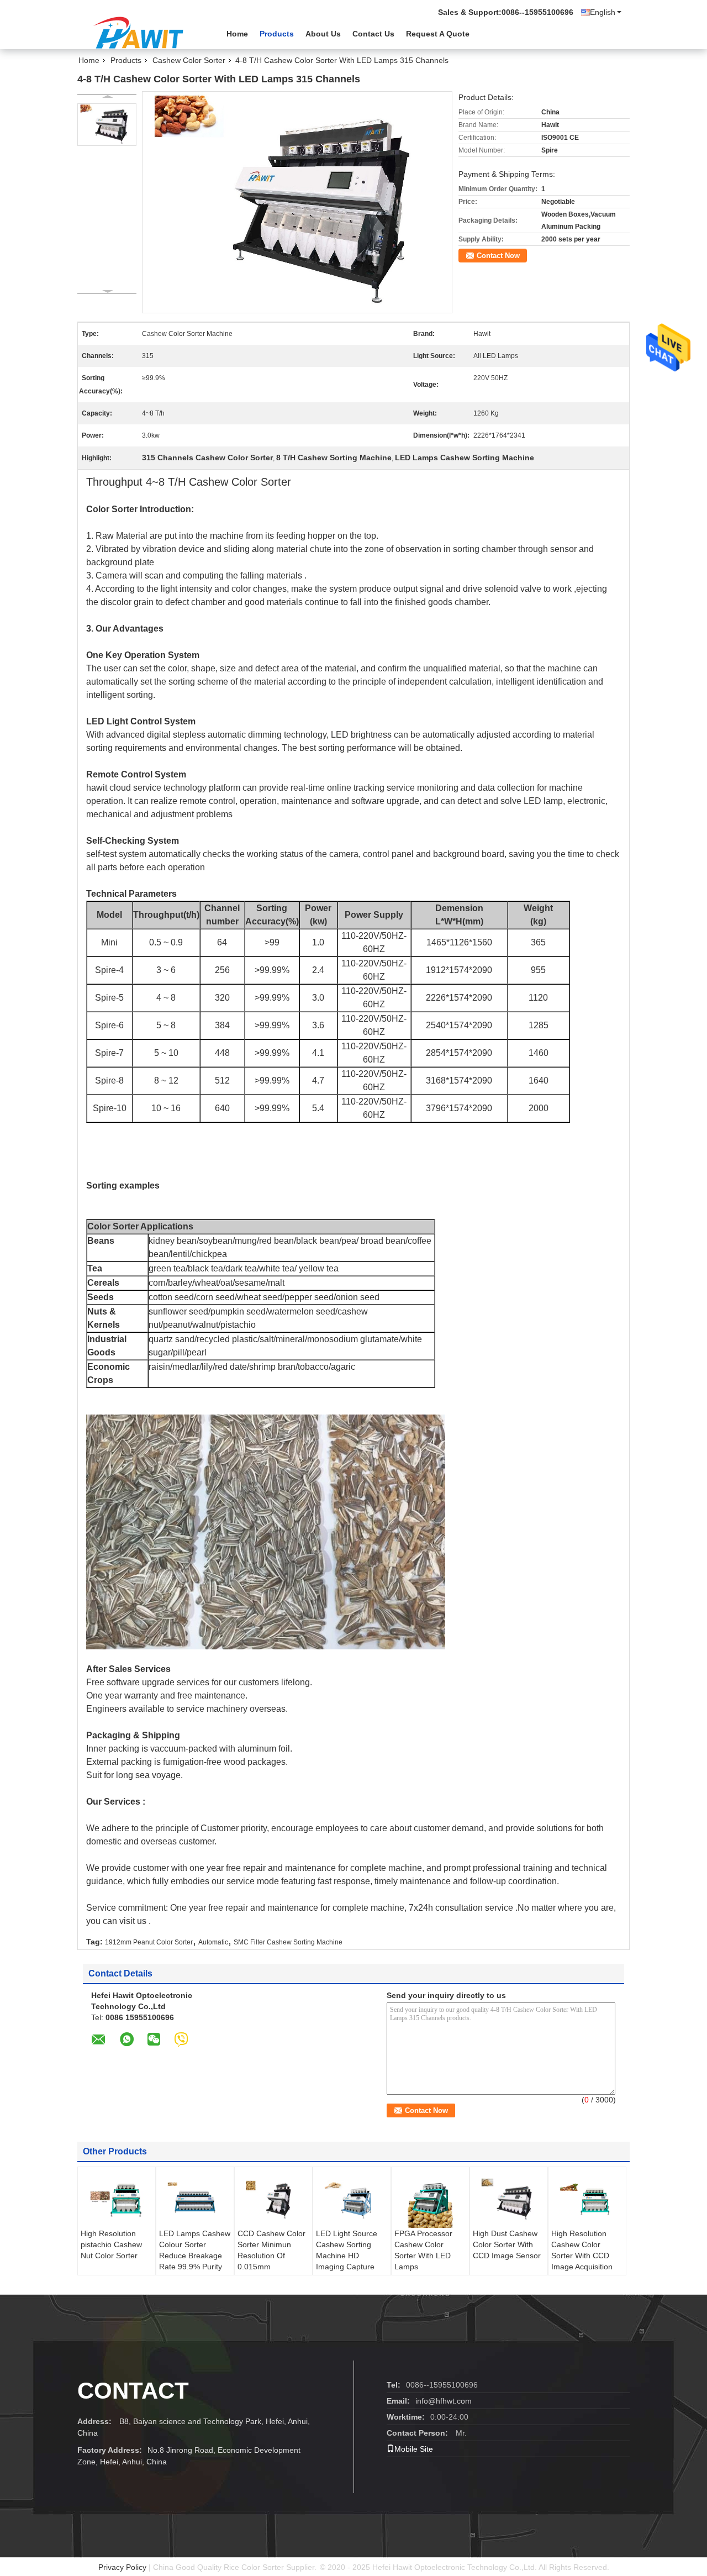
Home (237, 34)
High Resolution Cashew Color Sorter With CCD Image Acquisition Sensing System (582, 2256)
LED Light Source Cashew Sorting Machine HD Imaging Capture (347, 2250)
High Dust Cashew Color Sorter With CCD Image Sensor (507, 2244)
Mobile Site (414, 2449)
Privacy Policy (122, 2567)
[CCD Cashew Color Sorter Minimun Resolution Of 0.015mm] (273, 2200)
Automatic (213, 1942)
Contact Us (373, 34)
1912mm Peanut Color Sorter (149, 1942)
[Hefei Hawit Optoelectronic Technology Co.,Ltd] (138, 33)
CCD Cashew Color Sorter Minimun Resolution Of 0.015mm (271, 2250)
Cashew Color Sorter (189, 60)
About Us (323, 34)
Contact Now (498, 256)
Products (277, 34)
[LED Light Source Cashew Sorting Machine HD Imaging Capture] (352, 2200)
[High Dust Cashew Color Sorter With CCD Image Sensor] (509, 2200)
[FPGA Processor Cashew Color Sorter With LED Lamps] (430, 2200)
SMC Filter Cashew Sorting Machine (288, 1942)
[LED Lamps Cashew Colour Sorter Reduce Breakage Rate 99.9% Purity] (195, 2200)
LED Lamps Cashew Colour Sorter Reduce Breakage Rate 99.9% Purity (195, 2250)
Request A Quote (438, 34)
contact (133, 2391)
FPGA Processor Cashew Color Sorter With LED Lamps (423, 2250)
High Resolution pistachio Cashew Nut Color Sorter (111, 2244)
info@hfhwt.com (444, 2401)
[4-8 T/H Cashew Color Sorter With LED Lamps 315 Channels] (107, 125)
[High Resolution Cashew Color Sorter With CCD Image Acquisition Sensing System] (587, 2200)
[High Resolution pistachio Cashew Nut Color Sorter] (117, 2200)
